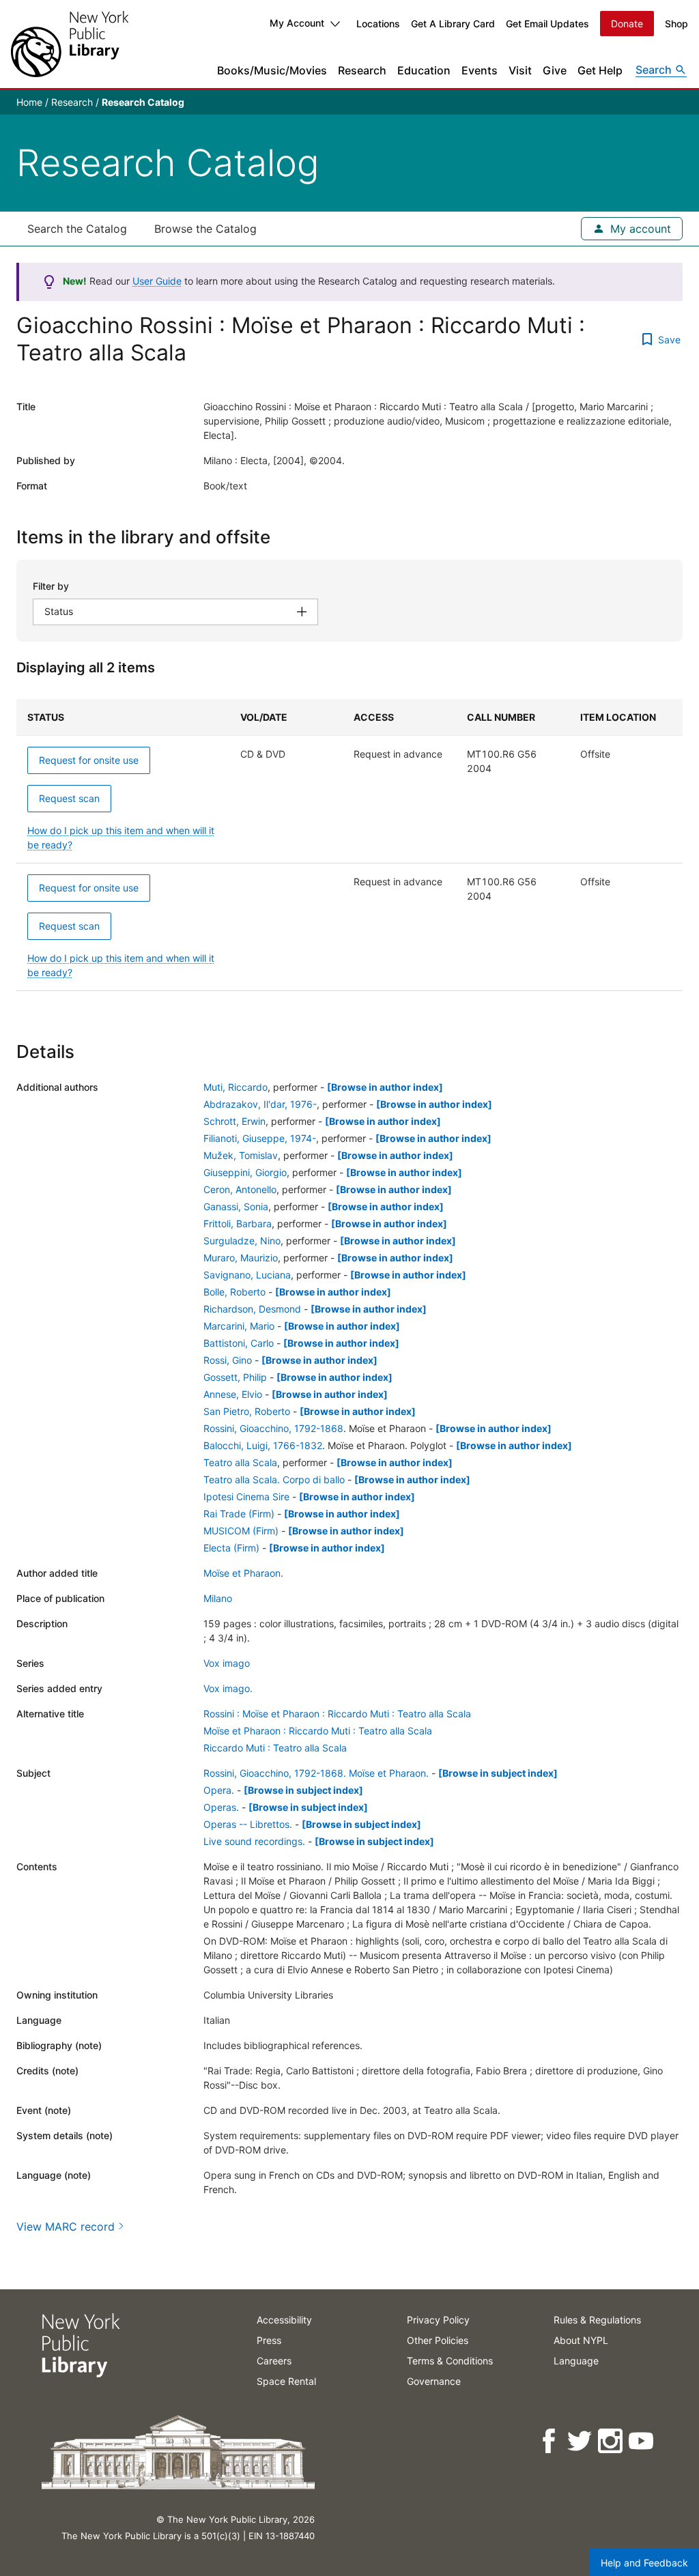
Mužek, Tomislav (241, 1155)
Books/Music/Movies (272, 70)
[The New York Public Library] (70, 44)
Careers (274, 2361)
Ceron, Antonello (240, 1189)
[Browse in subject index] (498, 1773)
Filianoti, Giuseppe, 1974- (260, 1138)
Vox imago (227, 1663)
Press (269, 2340)
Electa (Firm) (231, 1548)
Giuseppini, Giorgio (245, 1172)
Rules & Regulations (597, 2320)
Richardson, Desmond (252, 1309)
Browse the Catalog (205, 229)
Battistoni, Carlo (239, 1343)
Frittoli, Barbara (238, 1223)
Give (555, 70)
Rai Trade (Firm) (239, 1514)
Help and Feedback (644, 2563)
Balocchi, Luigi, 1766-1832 (263, 1445)
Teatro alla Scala (240, 1462)
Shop (676, 24)
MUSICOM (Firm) (241, 1531)
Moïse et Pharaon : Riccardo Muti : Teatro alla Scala (318, 1731)
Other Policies (438, 2340)
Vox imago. (228, 1688)
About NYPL (581, 2340)
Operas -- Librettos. (248, 1824)
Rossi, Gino (228, 1360)
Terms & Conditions (450, 2361)
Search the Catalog (77, 229)
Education (424, 70)
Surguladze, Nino (242, 1241)
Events (480, 70)
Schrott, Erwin (234, 1121)
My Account (297, 23)
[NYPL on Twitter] (581, 2441)
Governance (434, 2381)
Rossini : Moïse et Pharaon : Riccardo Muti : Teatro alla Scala (337, 1714)
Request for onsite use (89, 760)
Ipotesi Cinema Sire (246, 1497)
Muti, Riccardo (236, 1087)
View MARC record (66, 2227)
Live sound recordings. (254, 1841)
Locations (378, 24)
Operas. (221, 1807)
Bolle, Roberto (234, 1292)
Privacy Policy (438, 2320)
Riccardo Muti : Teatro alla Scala (275, 1748)
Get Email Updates (547, 24)
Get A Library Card (453, 24)
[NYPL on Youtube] (642, 2441)
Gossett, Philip (235, 1377)
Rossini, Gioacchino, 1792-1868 (273, 1428)
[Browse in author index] (385, 1087)
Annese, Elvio (233, 1394)
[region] (349, 845)
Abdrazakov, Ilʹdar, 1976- (260, 1104)
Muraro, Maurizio (241, 1258)
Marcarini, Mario (239, 1326)
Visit (520, 70)
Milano (218, 1598)
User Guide (157, 281)
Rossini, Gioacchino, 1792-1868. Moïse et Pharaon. (316, 1773)
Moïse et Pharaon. (243, 1573)
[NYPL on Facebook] (550, 2441)
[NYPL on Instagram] (611, 2441)
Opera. (219, 1790)
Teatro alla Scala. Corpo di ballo (274, 1479)
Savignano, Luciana (247, 1275)
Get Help (600, 70)
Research (362, 70)
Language (576, 2361)
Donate (627, 24)
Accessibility (284, 2320)
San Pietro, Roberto (247, 1411)
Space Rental (286, 2381)
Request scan (69, 798)
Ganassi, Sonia (236, 1206)
